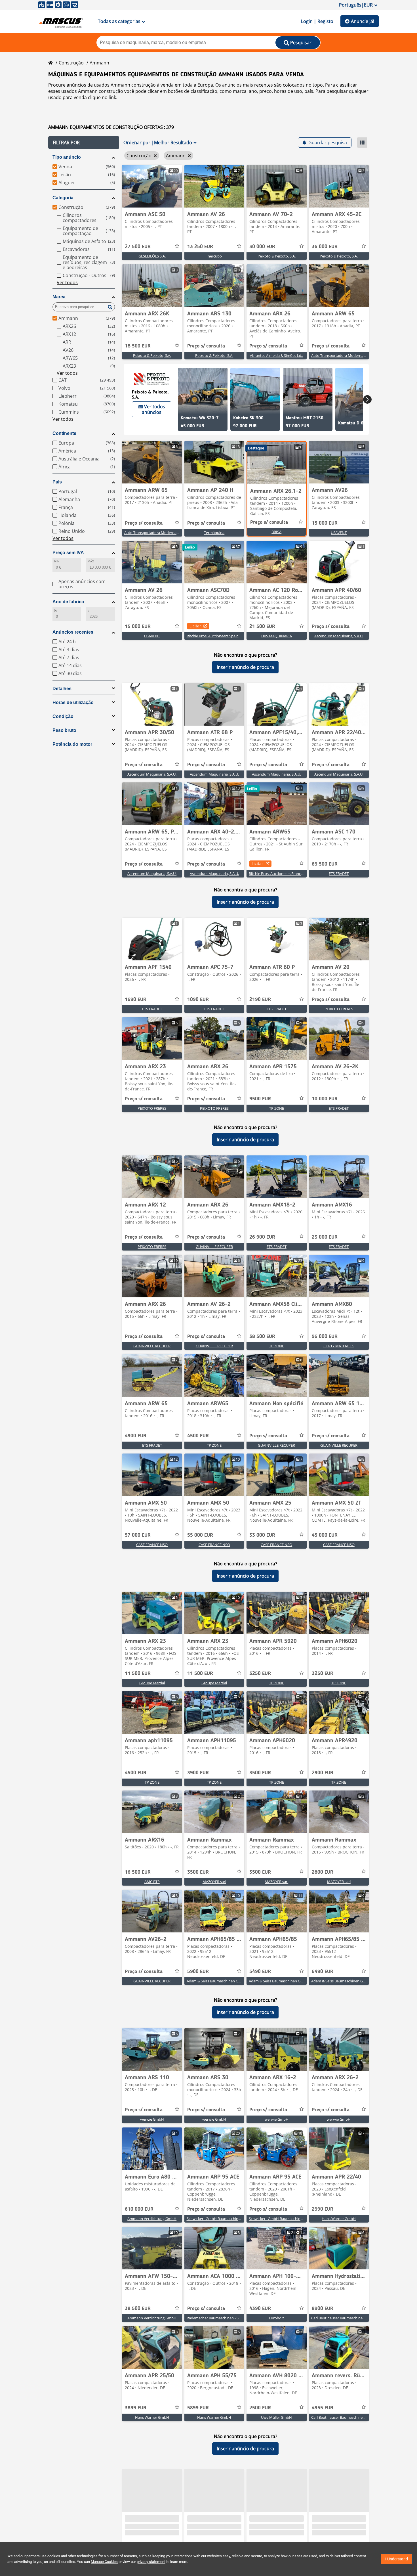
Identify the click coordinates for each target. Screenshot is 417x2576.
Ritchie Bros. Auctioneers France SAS (279, 874)
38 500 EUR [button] (262, 1337)
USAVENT (339, 533)
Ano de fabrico (68, 602)
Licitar (195, 626)
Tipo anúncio (67, 157)
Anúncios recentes (73, 632)
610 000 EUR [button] (139, 2209)
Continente (64, 433)
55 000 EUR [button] (200, 1535)
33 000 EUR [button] (262, 1535)
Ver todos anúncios (153, 409)
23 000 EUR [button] (325, 1237)
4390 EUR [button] (260, 2309)
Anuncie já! (363, 21)
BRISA (276, 532)
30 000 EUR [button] (262, 247)
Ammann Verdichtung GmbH (152, 2219)
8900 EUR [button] (323, 2309)
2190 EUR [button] (260, 1000)
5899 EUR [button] (198, 2408)
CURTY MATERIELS (339, 1346)
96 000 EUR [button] (325, 1337)
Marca (59, 297)
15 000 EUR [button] (325, 523)
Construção (71, 63)
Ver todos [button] (67, 282)
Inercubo (214, 256)
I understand (397, 2559)
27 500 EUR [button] (138, 247)
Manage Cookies (104, 2562)
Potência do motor (72, 744)
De (56, 611)
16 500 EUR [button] (138, 1872)
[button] (84, 143)
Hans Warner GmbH (339, 2219)
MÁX (91, 561)
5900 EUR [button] (198, 1972)
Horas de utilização (73, 702)
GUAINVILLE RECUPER (214, 1247)
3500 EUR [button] (260, 1773)
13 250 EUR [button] (200, 247)
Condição (63, 716)
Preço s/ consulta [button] (206, 346)
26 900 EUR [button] (262, 1237)
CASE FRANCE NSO (152, 1545)
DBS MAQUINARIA (277, 636)
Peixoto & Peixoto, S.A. (277, 256)
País (57, 482)
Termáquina (214, 533)
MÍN (57, 561)
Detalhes (62, 689)
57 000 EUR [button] (138, 1535)
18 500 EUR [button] (138, 346)
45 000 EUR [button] (325, 1535)
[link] (152, 186)
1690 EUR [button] (136, 1000)
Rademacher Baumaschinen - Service (218, 2318)
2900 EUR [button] (323, 1773)
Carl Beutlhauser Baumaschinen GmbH (344, 2318)
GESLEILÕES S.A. (152, 256)
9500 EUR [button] (260, 1099)
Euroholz (276, 2318)
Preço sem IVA (68, 553)
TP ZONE (277, 1108)
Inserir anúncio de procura (245, 667)
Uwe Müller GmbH (276, 2417)
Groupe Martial (152, 1683)
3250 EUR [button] (260, 1674)
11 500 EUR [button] (138, 1674)
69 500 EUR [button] (325, 864)
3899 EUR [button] (136, 2408)
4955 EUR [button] (323, 2408)
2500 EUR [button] (260, 2408)
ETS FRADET (339, 874)
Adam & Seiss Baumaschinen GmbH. (217, 1981)
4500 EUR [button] (198, 1436)
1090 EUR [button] (198, 1000)
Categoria (63, 198)
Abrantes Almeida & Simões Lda (277, 355)
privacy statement (151, 2562)
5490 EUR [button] (260, 1972)
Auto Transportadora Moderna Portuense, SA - (350, 355)
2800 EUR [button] (323, 1872)
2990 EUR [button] (323, 2209)
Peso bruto (64, 730)
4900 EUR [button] (136, 1436)
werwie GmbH (152, 2119)
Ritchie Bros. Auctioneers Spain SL (215, 636)
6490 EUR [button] (323, 1972)
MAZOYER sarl (214, 1882)
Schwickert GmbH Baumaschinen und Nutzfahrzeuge (231, 2219)
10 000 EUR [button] (325, 1099)
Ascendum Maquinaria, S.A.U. (339, 636)
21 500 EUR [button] (262, 627)
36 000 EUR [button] (325, 247)
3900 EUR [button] (198, 1773)
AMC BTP (152, 1882)
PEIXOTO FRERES (339, 1009)
